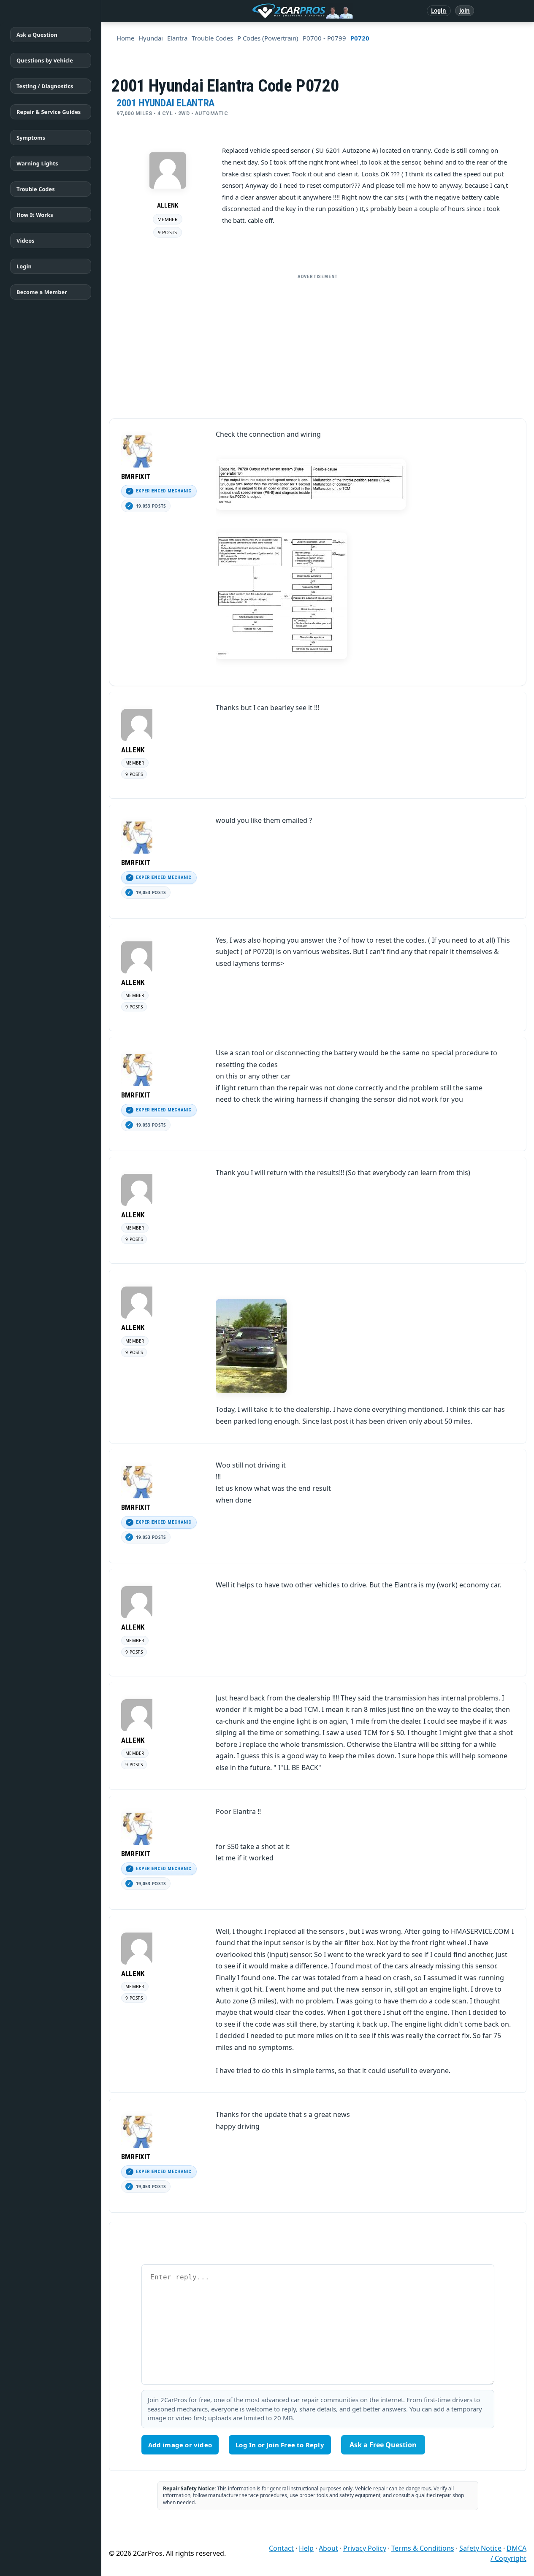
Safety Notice (480, 2548)
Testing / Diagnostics (45, 86)
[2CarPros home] (259, 11)
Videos (26, 241)
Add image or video (180, 2445)
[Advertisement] (318, 343)
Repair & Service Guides (49, 112)
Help (306, 2548)
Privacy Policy (365, 2548)
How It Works (35, 215)
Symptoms (31, 138)
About (328, 2548)
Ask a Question (37, 35)
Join (465, 11)
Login (439, 11)
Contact (281, 2548)
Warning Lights (37, 163)
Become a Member (42, 292)
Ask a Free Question (383, 2445)
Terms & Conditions (423, 2548)
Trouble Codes (36, 189)
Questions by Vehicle (45, 60)
